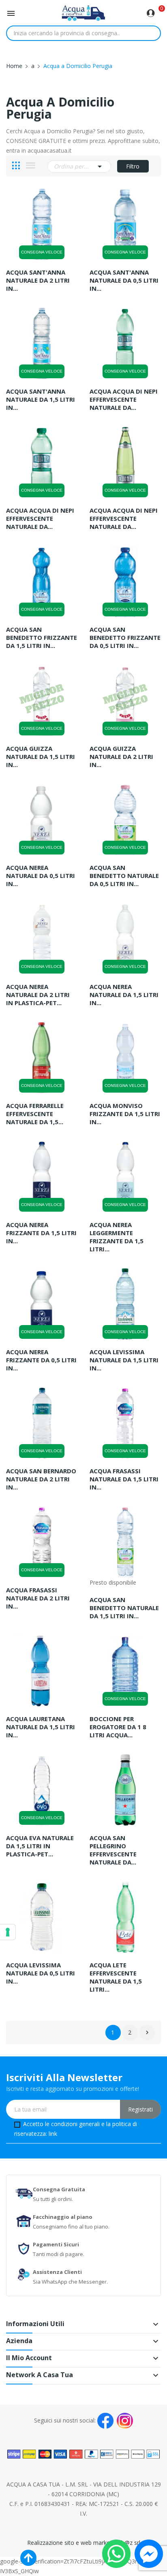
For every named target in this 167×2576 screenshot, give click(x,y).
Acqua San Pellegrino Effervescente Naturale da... (113, 1850)
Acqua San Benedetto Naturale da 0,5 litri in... (124, 876)
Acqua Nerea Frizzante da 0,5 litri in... (41, 1360)
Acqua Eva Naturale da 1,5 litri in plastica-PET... (40, 1846)
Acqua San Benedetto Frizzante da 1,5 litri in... (42, 637)
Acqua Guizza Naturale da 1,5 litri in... (41, 756)
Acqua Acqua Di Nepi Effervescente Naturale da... (124, 399)
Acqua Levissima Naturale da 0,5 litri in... (41, 1973)
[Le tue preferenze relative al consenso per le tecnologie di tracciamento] (8, 1932)
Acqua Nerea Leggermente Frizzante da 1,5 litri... (117, 1237)
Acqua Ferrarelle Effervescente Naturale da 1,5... (35, 1114)
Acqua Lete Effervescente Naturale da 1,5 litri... (116, 1977)
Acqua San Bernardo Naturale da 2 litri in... (41, 1479)
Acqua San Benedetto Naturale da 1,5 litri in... (124, 1608)
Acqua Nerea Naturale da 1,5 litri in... (124, 995)
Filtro (133, 166)
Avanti (147, 2033)
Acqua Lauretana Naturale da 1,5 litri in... (41, 1727)
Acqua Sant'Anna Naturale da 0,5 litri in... (124, 280)
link (53, 2134)
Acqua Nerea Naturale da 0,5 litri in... (41, 876)
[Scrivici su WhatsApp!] (116, 2553)
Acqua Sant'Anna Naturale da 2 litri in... (38, 280)
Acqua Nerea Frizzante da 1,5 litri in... (41, 1233)
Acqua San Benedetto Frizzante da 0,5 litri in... (125, 637)
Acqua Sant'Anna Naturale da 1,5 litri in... (41, 399)
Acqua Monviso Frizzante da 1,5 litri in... (125, 1114)
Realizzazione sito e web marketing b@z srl (84, 2543)
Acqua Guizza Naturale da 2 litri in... (121, 756)
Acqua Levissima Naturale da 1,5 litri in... (124, 1360)
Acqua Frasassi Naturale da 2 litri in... (38, 1598)
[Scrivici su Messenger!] (149, 2553)
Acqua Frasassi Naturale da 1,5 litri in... (124, 1479)
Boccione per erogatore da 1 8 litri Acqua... (118, 1727)
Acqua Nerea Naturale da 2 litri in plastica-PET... (38, 995)
